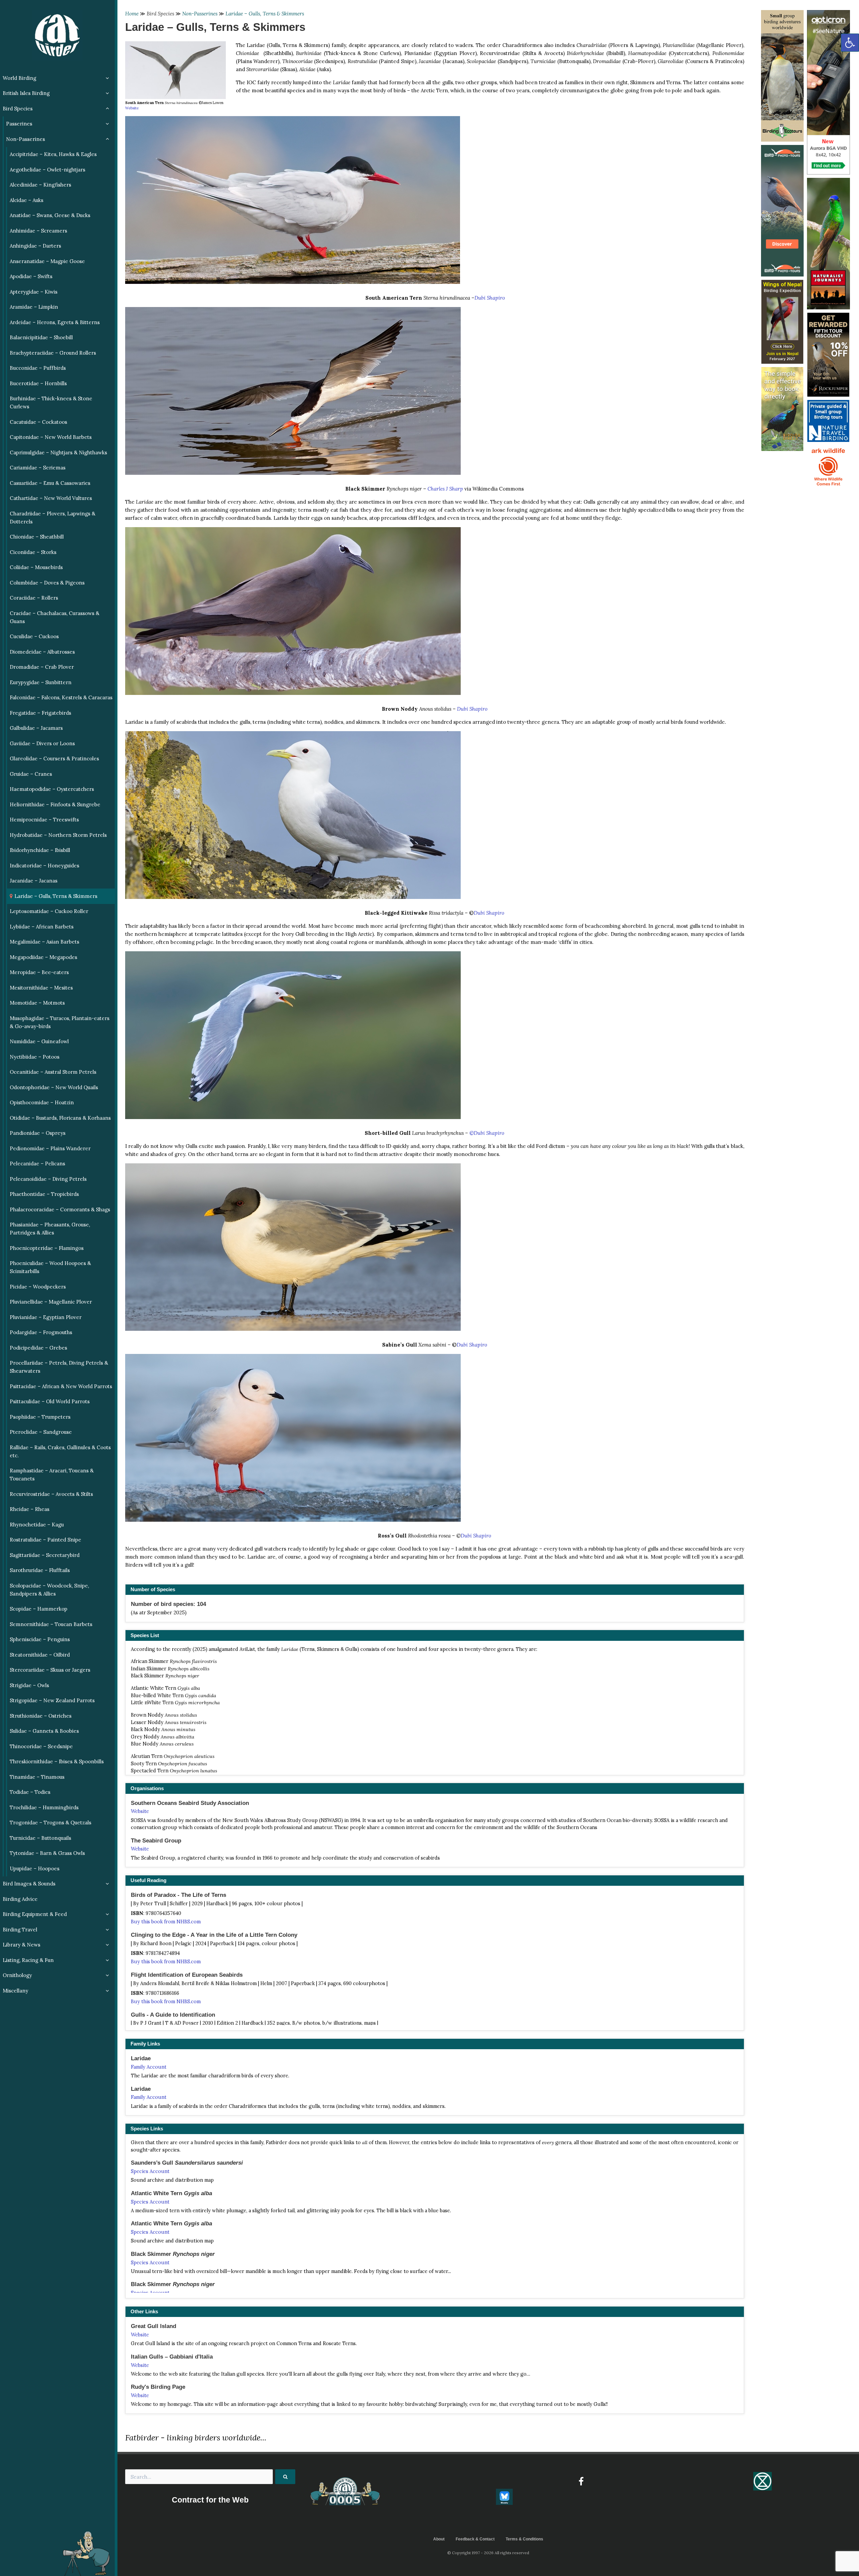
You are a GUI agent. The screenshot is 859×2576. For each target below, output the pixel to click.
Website (132, 108)
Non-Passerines (200, 14)
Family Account (149, 2067)
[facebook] (581, 2481)
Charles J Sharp (445, 489)
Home (132, 14)
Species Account (150, 2171)
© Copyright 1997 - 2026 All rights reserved (488, 2553)
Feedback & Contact (475, 2539)
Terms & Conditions (524, 2539)
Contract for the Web (210, 2500)
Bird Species (160, 14)
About (439, 2539)
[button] (850, 43)
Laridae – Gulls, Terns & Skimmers (265, 14)
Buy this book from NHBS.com (166, 1922)
